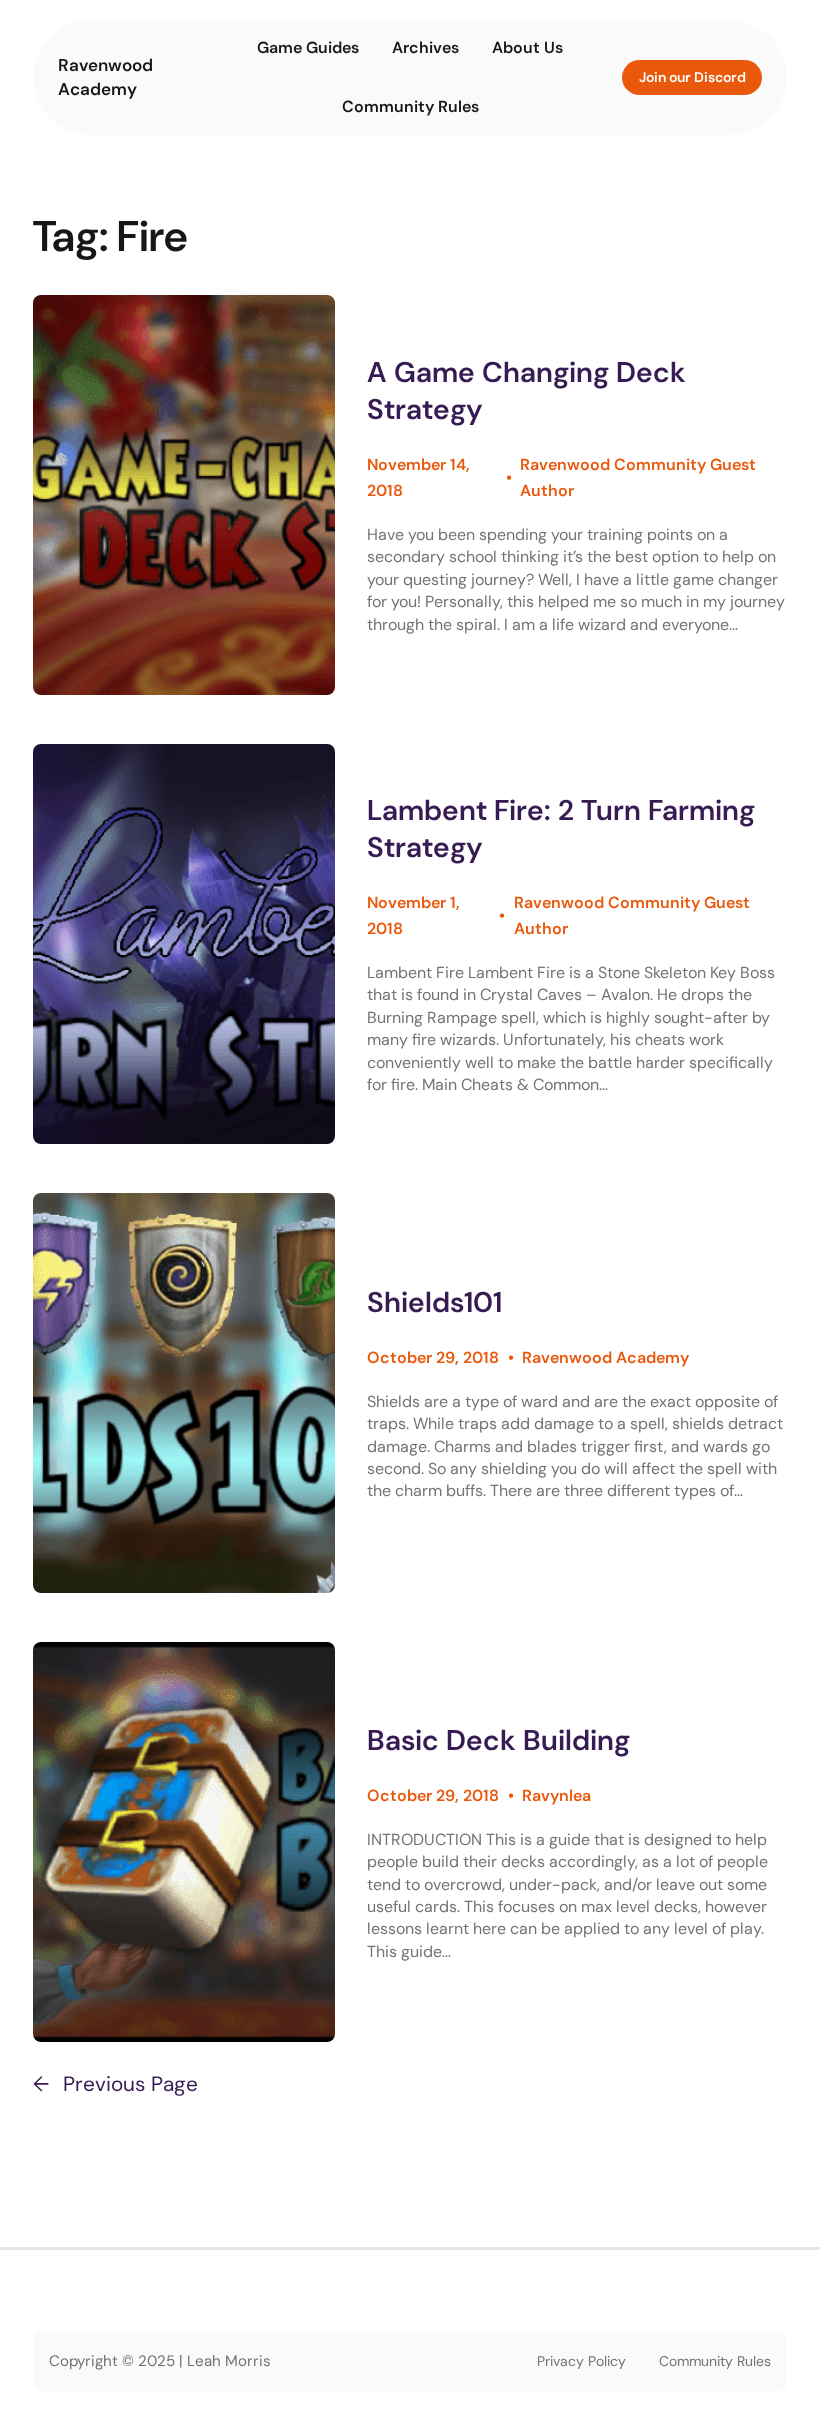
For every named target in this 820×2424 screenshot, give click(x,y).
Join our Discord (692, 77)
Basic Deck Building (498, 1740)
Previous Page (115, 2084)
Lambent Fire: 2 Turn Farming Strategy (561, 829)
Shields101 (434, 1302)
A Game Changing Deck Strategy (526, 391)
